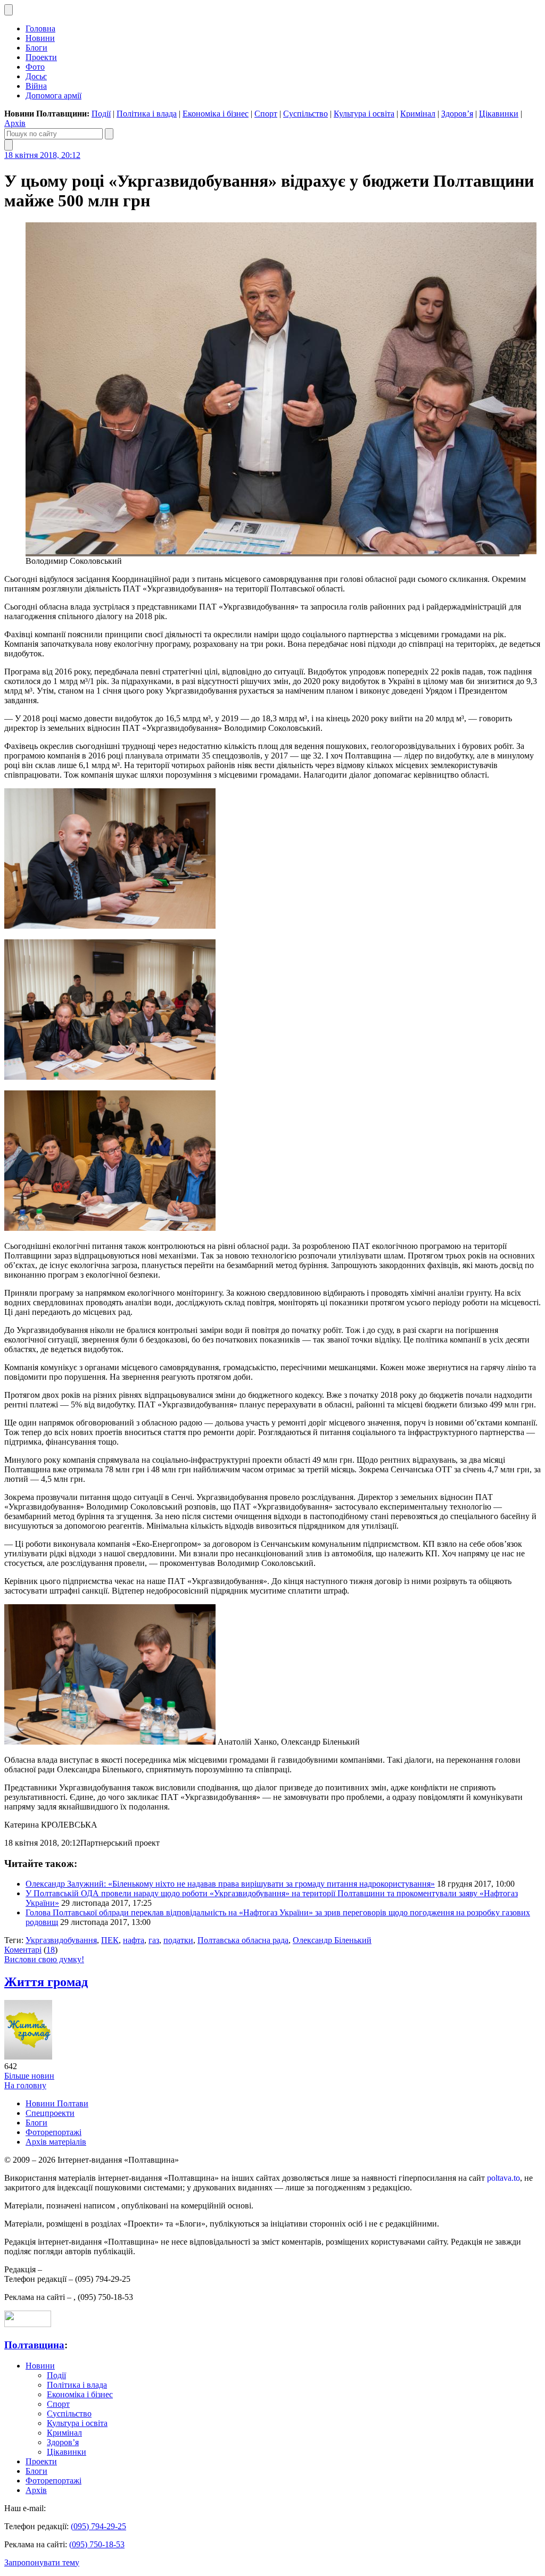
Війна (36, 86)
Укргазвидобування (61, 1940)
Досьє (36, 76)
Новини (40, 38)
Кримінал (418, 114)
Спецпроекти (50, 2113)
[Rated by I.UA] (28, 2324)
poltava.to (503, 2178)
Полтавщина (34, 2345)
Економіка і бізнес (216, 114)
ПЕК (110, 1940)
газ (154, 1940)
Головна (40, 28)
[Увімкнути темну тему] (9, 10)
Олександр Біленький (332, 1940)
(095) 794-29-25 (98, 2526)
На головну (25, 2085)
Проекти (41, 57)
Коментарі (23, 1950)
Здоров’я (457, 114)
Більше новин (29, 2076)
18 (51, 1950)
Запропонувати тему (42, 2562)
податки (178, 1940)
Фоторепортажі (53, 2132)
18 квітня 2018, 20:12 (42, 155)
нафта (134, 1940)
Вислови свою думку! (44, 1959)
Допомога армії (53, 95)
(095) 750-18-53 (97, 2544)
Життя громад (46, 1982)
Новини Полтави (57, 2103)
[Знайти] (109, 134)
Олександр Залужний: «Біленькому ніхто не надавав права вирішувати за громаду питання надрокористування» (230, 1884)
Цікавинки (499, 114)
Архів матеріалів (56, 2142)
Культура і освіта (364, 114)
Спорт (266, 114)
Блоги (36, 48)
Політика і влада (147, 114)
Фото (35, 67)
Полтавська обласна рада (243, 1940)
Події (101, 114)
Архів (15, 123)
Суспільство (305, 114)
